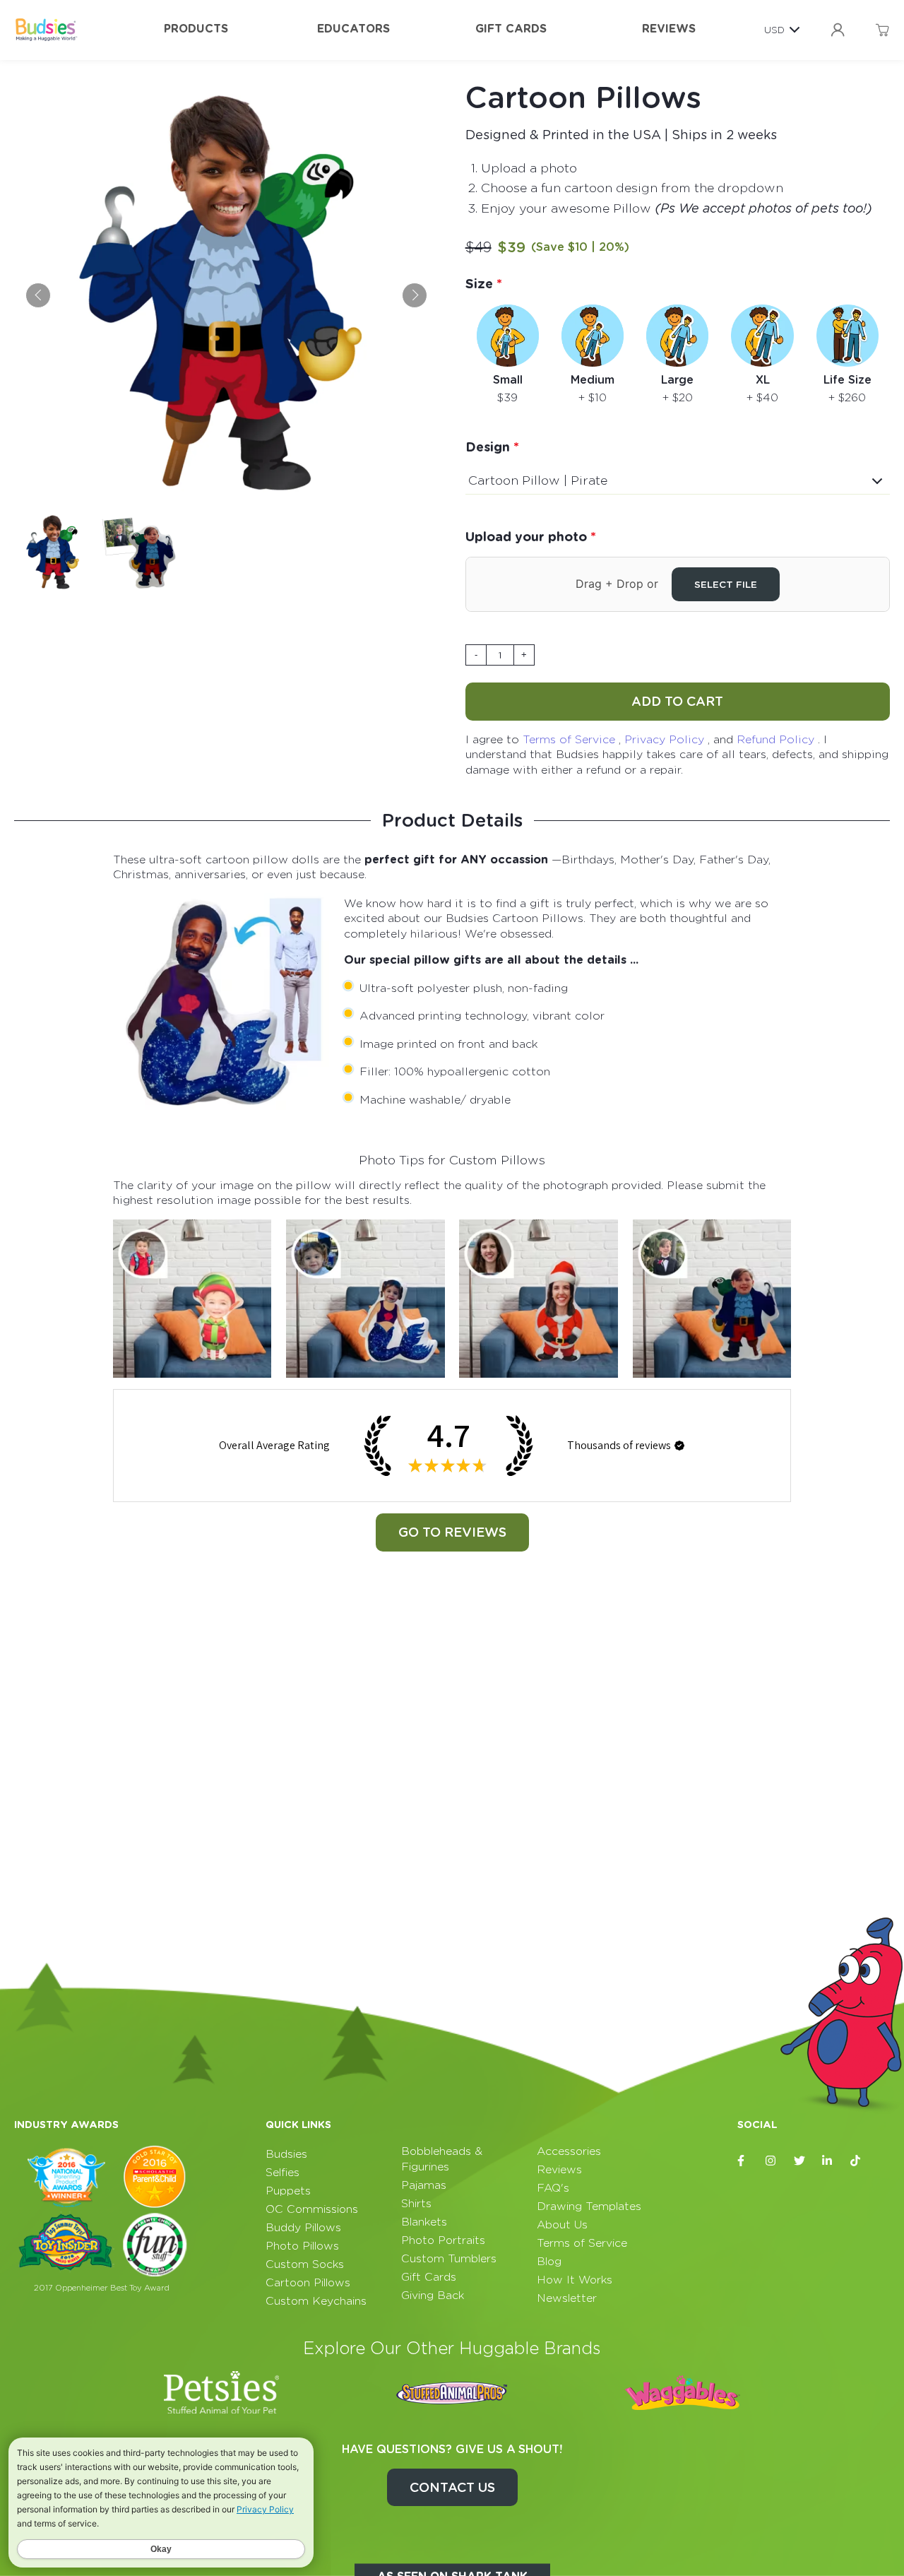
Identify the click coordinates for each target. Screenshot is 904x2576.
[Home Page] (46, 30)
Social (757, 2125)
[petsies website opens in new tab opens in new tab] (222, 2392)
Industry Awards (66, 2125)
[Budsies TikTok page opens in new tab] (856, 2161)
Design (489, 447)
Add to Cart (677, 701)
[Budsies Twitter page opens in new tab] (799, 2161)
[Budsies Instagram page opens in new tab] (771, 2161)
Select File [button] (726, 584)
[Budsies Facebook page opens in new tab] (743, 2161)
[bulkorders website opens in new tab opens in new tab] (452, 2392)
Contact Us (452, 2487)
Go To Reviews (452, 1532)
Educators (353, 29)
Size (481, 284)
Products (196, 29)
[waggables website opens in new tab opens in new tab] (682, 2392)
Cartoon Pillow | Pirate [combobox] (538, 480)
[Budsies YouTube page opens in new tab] (884, 2161)
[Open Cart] (882, 30)
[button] (679, 1446)
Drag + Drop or (666, 584)
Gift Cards (511, 29)
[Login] (838, 30)
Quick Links (298, 2125)
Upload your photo (528, 537)
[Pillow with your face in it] (192, 1299)
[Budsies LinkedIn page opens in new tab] (828, 2161)
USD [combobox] (774, 30)
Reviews (669, 29)
